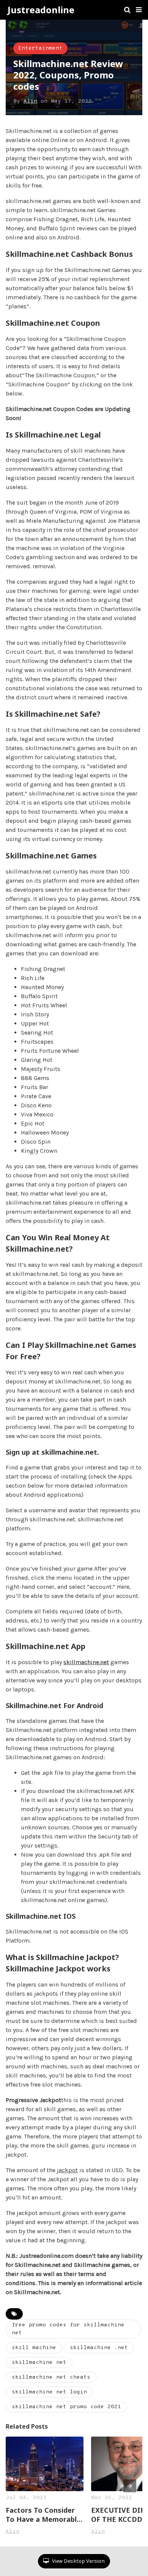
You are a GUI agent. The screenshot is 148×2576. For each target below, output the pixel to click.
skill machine (34, 2348)
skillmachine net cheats (51, 2377)
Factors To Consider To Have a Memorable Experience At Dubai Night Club (43, 2515)
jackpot (67, 2170)
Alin (30, 101)
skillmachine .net (99, 2348)
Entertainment (40, 48)
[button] (139, 10)
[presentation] (130, 2486)
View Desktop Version (78, 2561)
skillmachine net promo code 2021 (66, 2407)
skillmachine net (39, 2363)
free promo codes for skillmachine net (68, 2329)
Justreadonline (41, 10)
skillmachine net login (49, 2392)
